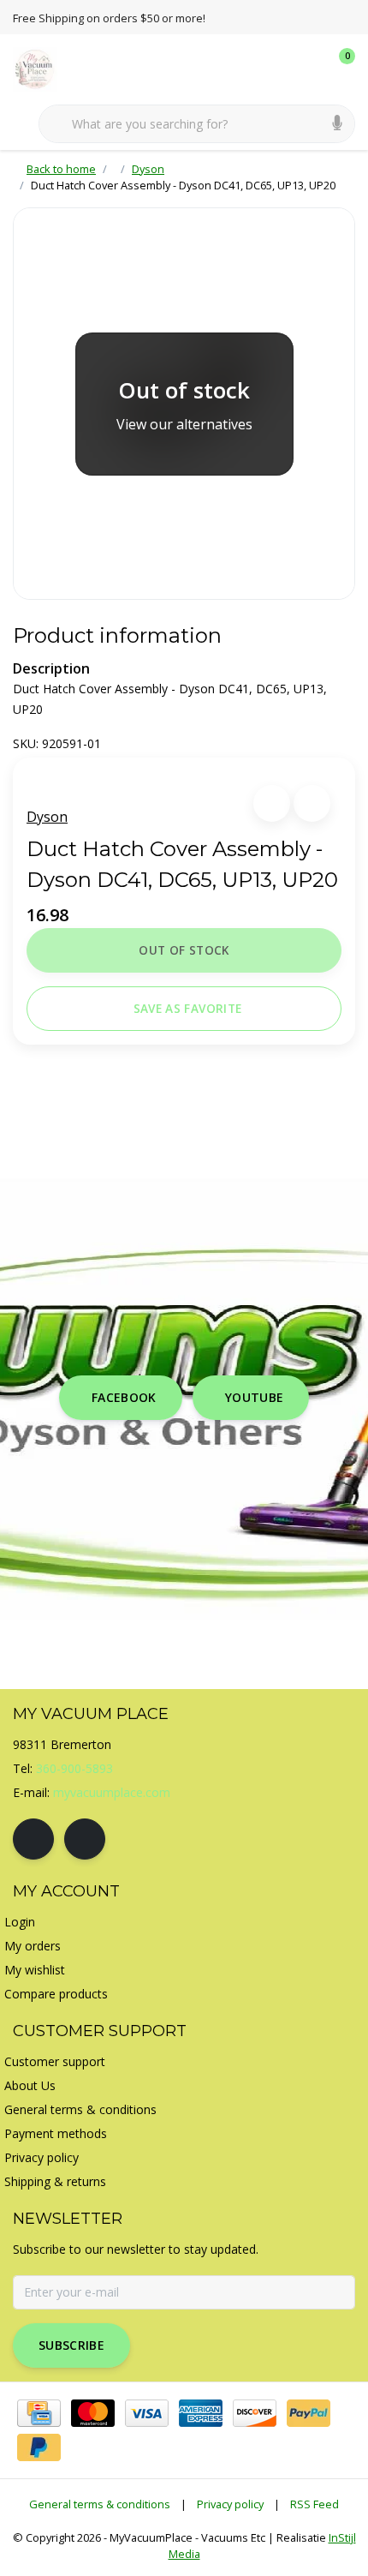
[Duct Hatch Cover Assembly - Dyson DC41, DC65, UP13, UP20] (184, 404)
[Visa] (147, 2413)
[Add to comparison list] (312, 803)
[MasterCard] (93, 2413)
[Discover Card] (255, 2413)
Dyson (47, 817)
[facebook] (33, 1839)
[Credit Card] (39, 2413)
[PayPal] (309, 2413)
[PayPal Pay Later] (39, 2447)
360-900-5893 (74, 1768)
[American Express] (201, 2413)
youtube (254, 1397)
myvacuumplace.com (112, 1792)
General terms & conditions (100, 2504)
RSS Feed (315, 2504)
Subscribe (71, 2345)
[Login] (274, 69)
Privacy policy (230, 2504)
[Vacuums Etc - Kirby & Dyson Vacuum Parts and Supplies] (45, 68)
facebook (124, 1397)
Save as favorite (187, 1008)
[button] (272, 803)
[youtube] (85, 1839)
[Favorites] (306, 69)
